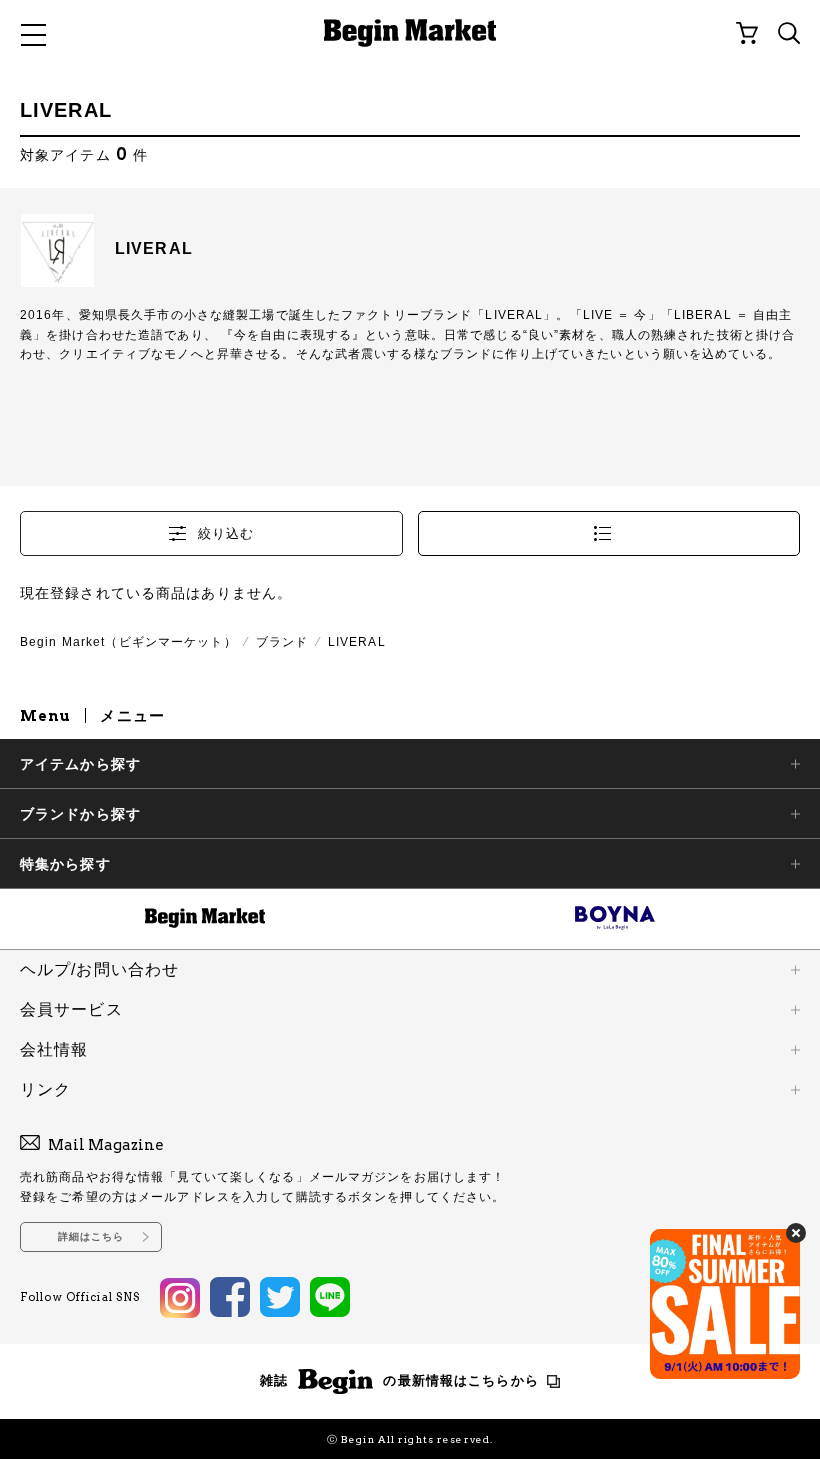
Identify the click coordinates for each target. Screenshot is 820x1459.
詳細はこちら (91, 1236)
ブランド (282, 642)
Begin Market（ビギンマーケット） (128, 642)
